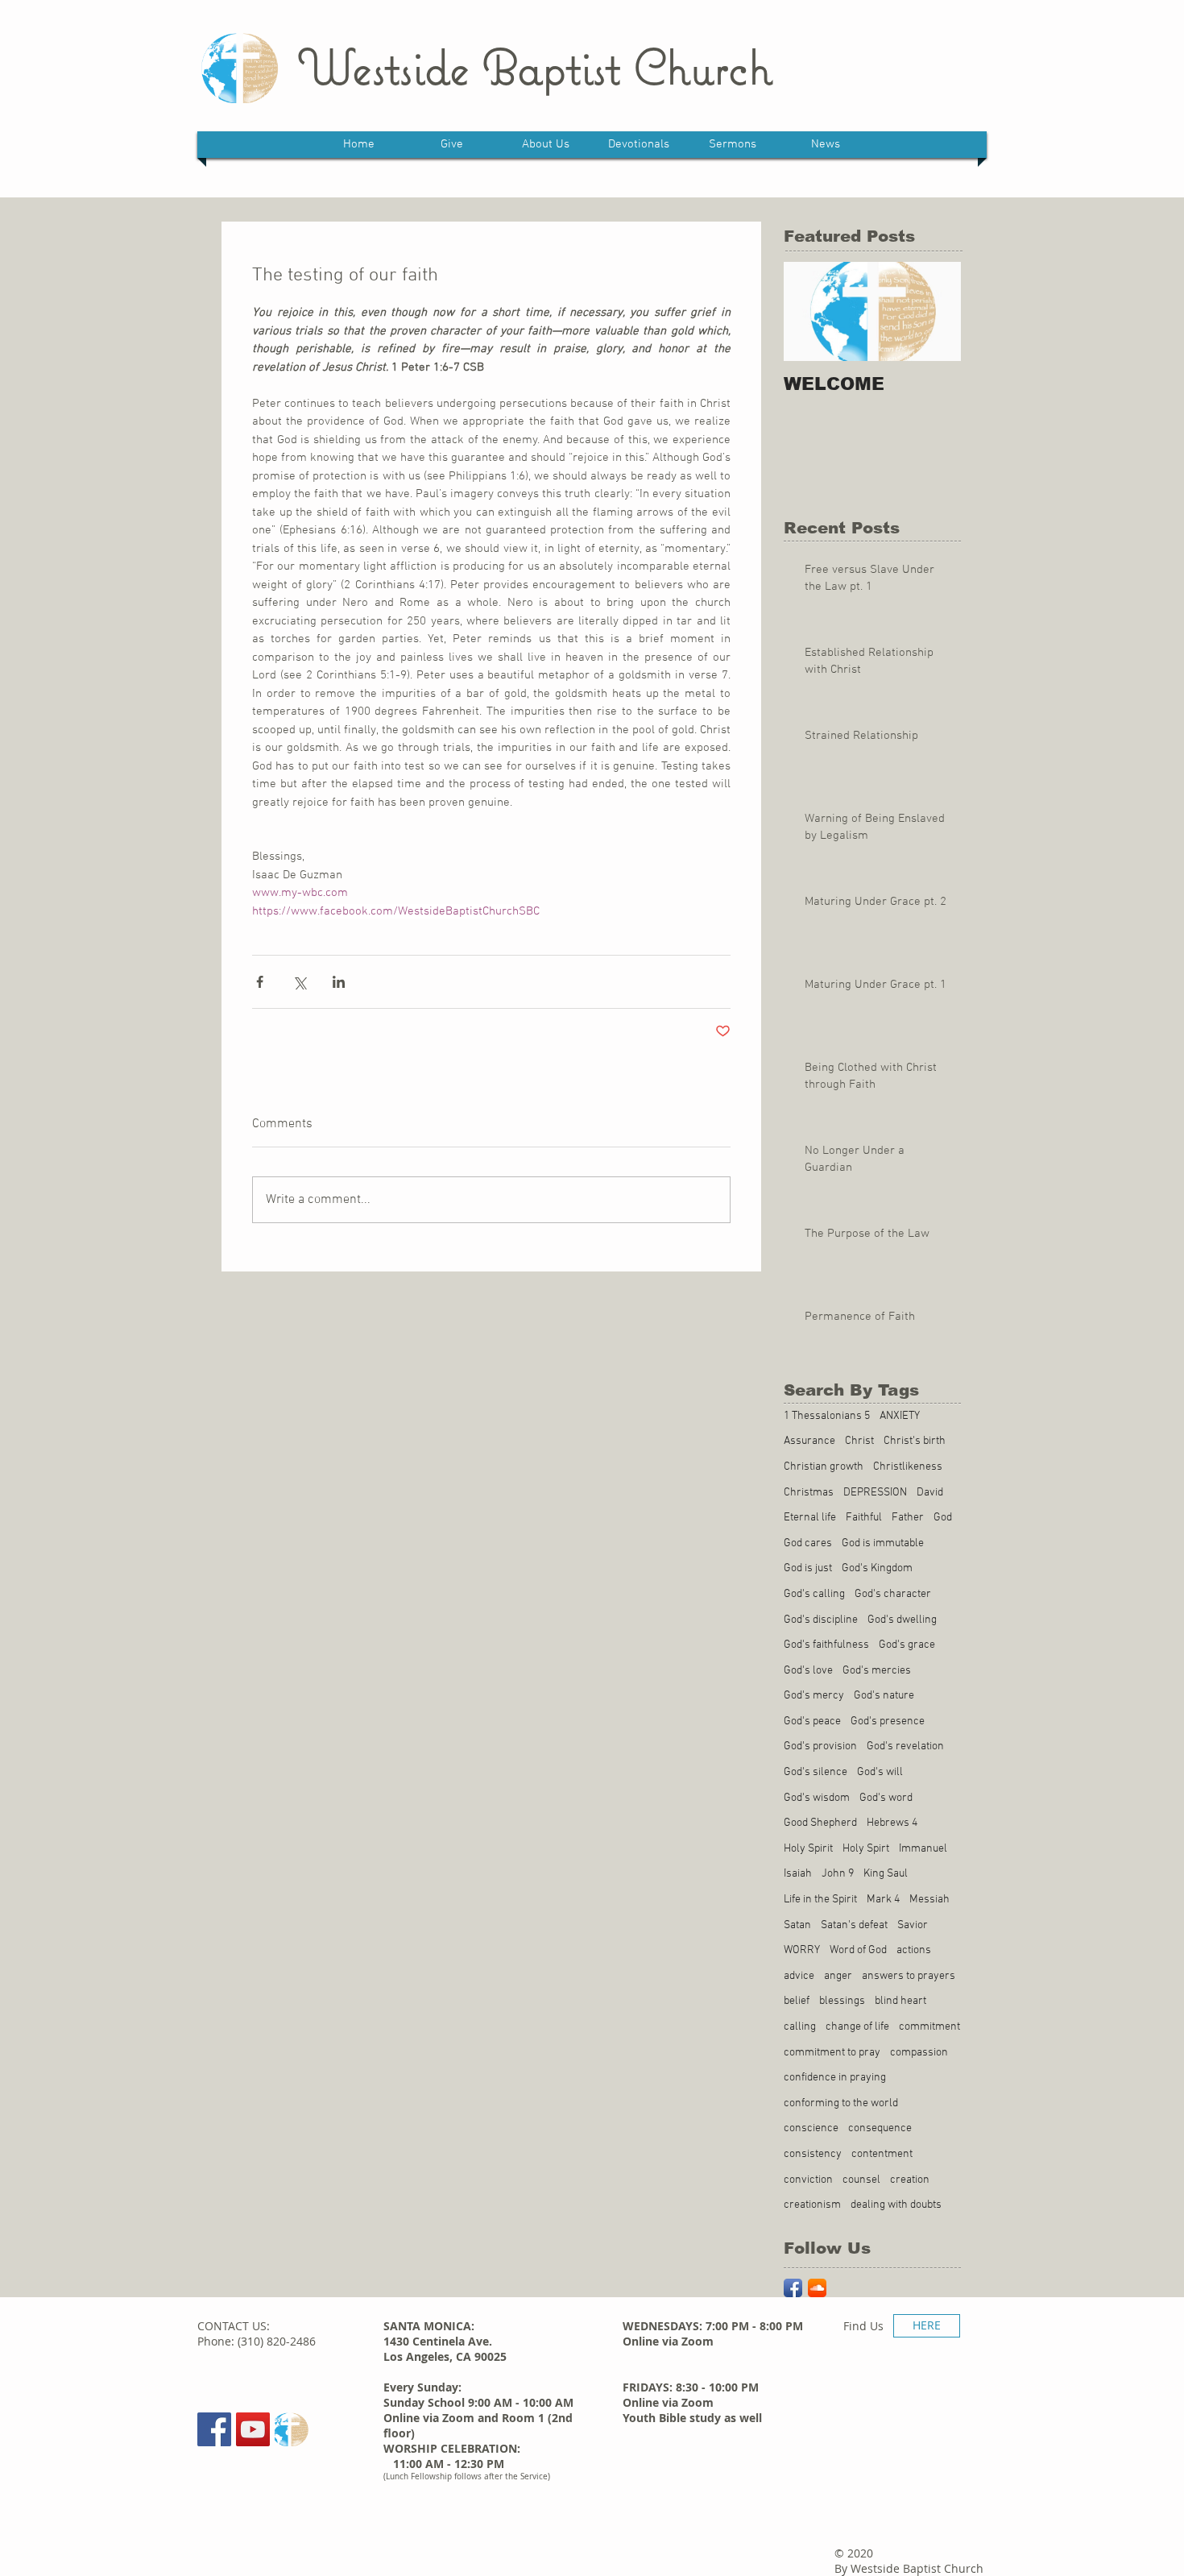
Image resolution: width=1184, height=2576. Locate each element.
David (930, 1493)
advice (799, 1976)
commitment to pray (832, 2053)
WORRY (802, 1950)
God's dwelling (902, 1620)
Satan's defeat (854, 1925)
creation (910, 2180)
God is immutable (883, 1543)
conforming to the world (841, 2103)
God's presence (888, 1721)
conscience (811, 2128)
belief (797, 2001)
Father (908, 1518)
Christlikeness (908, 1467)
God (943, 1518)
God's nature (884, 1696)
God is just (808, 1568)
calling (800, 2027)
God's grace (907, 1645)
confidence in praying (835, 2078)
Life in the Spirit (820, 1900)
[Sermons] (292, 2429)
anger (838, 1976)
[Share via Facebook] (260, 982)
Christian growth (824, 1467)
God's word (886, 1798)
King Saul (886, 1874)
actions (914, 1950)
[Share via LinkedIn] (339, 982)
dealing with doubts (896, 2205)
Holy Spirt (866, 1849)
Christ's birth (915, 1441)
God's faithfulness (826, 1645)
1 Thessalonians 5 (827, 1416)
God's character (893, 1594)
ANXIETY (900, 1416)
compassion (919, 2053)
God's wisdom (817, 1798)
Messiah (929, 1900)
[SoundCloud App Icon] (817, 2288)
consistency (813, 2154)
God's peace (812, 1721)
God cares (808, 1543)
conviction (808, 2180)
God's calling (814, 1594)
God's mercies (877, 1671)
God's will (880, 1772)
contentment (882, 2154)
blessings (842, 2001)
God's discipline (821, 1620)
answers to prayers (909, 1976)
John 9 (838, 1874)
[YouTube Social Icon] (253, 2429)
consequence (880, 2128)
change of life (857, 2027)
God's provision (820, 1746)
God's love (808, 1671)
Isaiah (798, 1874)
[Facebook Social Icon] (214, 2429)
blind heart (900, 2001)
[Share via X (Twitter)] (299, 982)
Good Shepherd (820, 1823)
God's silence (816, 1772)
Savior (913, 1925)
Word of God (858, 1950)
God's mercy (814, 1696)
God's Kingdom (877, 1568)
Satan (797, 1925)
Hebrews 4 (892, 1823)
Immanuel (923, 1849)
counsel (861, 2180)
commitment (929, 2027)
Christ (859, 1441)
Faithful (864, 1518)
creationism (812, 2205)
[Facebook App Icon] (793, 2288)
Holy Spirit (808, 1849)
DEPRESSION (875, 1493)
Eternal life (810, 1518)
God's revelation (905, 1746)
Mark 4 (883, 1900)
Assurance (809, 1441)
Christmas (809, 1493)
